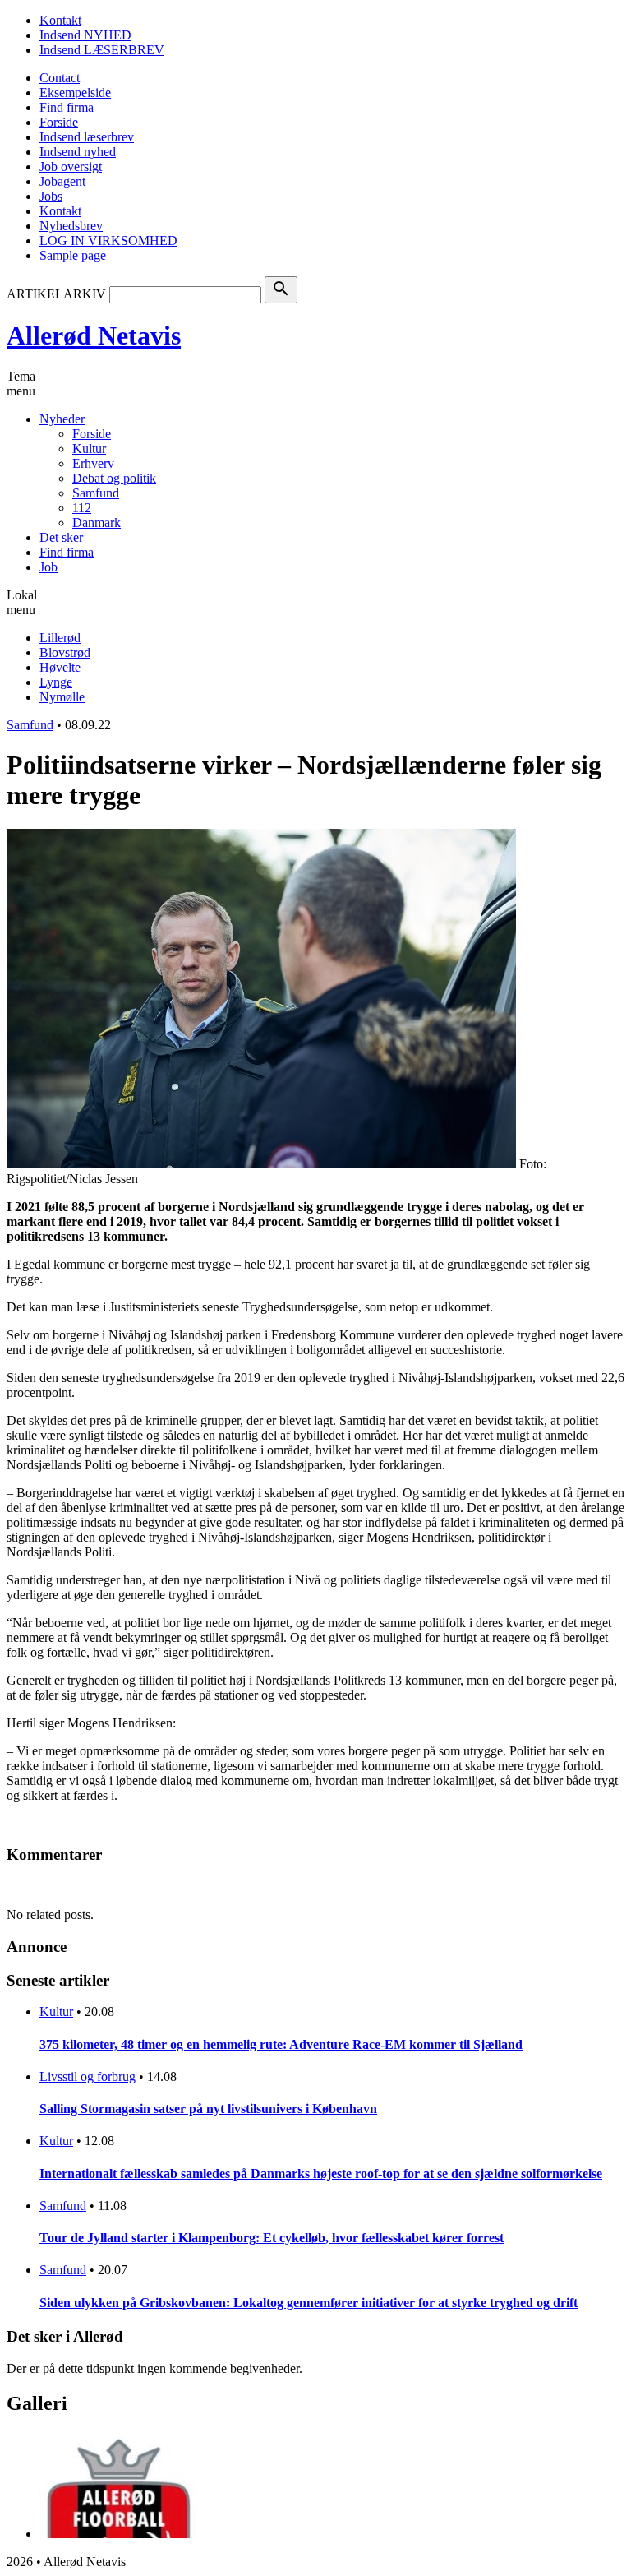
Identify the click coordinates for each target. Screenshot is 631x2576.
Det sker (61, 537)
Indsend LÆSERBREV (102, 50)
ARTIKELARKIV (56, 294)
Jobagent (62, 181)
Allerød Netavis (94, 335)
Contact (60, 78)
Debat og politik (114, 478)
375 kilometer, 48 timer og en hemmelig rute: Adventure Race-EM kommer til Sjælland (281, 2044)
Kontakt (60, 20)
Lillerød (60, 638)
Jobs (51, 196)
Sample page (73, 255)
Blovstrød (65, 652)
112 (82, 508)
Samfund (96, 493)
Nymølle (62, 697)
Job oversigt (71, 166)
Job (48, 567)
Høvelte (60, 667)
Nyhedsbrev (71, 226)
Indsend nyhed (78, 152)
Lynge (56, 682)
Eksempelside (75, 92)
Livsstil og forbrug (88, 2077)
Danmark (97, 523)
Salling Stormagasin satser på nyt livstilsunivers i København (208, 2109)
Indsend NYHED (85, 35)
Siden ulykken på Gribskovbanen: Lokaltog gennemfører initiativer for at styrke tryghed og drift (309, 2303)
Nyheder (62, 419)
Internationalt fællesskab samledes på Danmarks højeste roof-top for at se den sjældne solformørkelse (321, 2174)
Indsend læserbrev (87, 137)
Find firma (67, 107)
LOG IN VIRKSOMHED (108, 240)
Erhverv (93, 463)
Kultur (89, 449)
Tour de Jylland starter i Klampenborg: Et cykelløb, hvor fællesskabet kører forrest (272, 2238)
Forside (59, 122)
